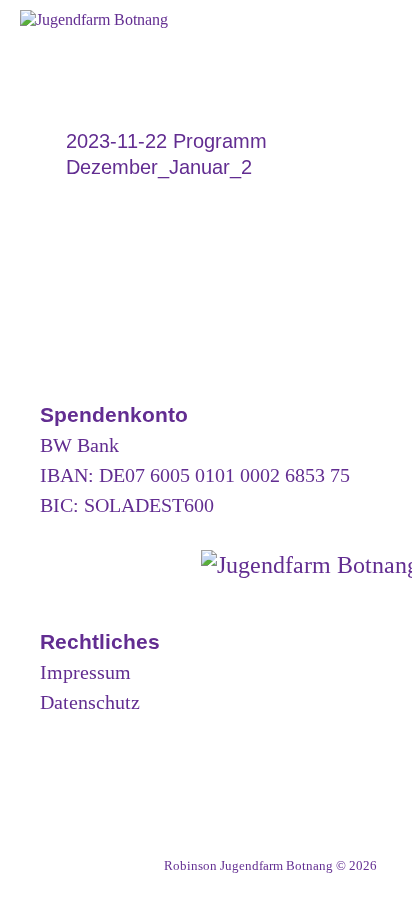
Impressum (85, 672)
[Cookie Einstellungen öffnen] (36, 890)
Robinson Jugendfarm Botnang (248, 865)
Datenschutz (90, 702)
